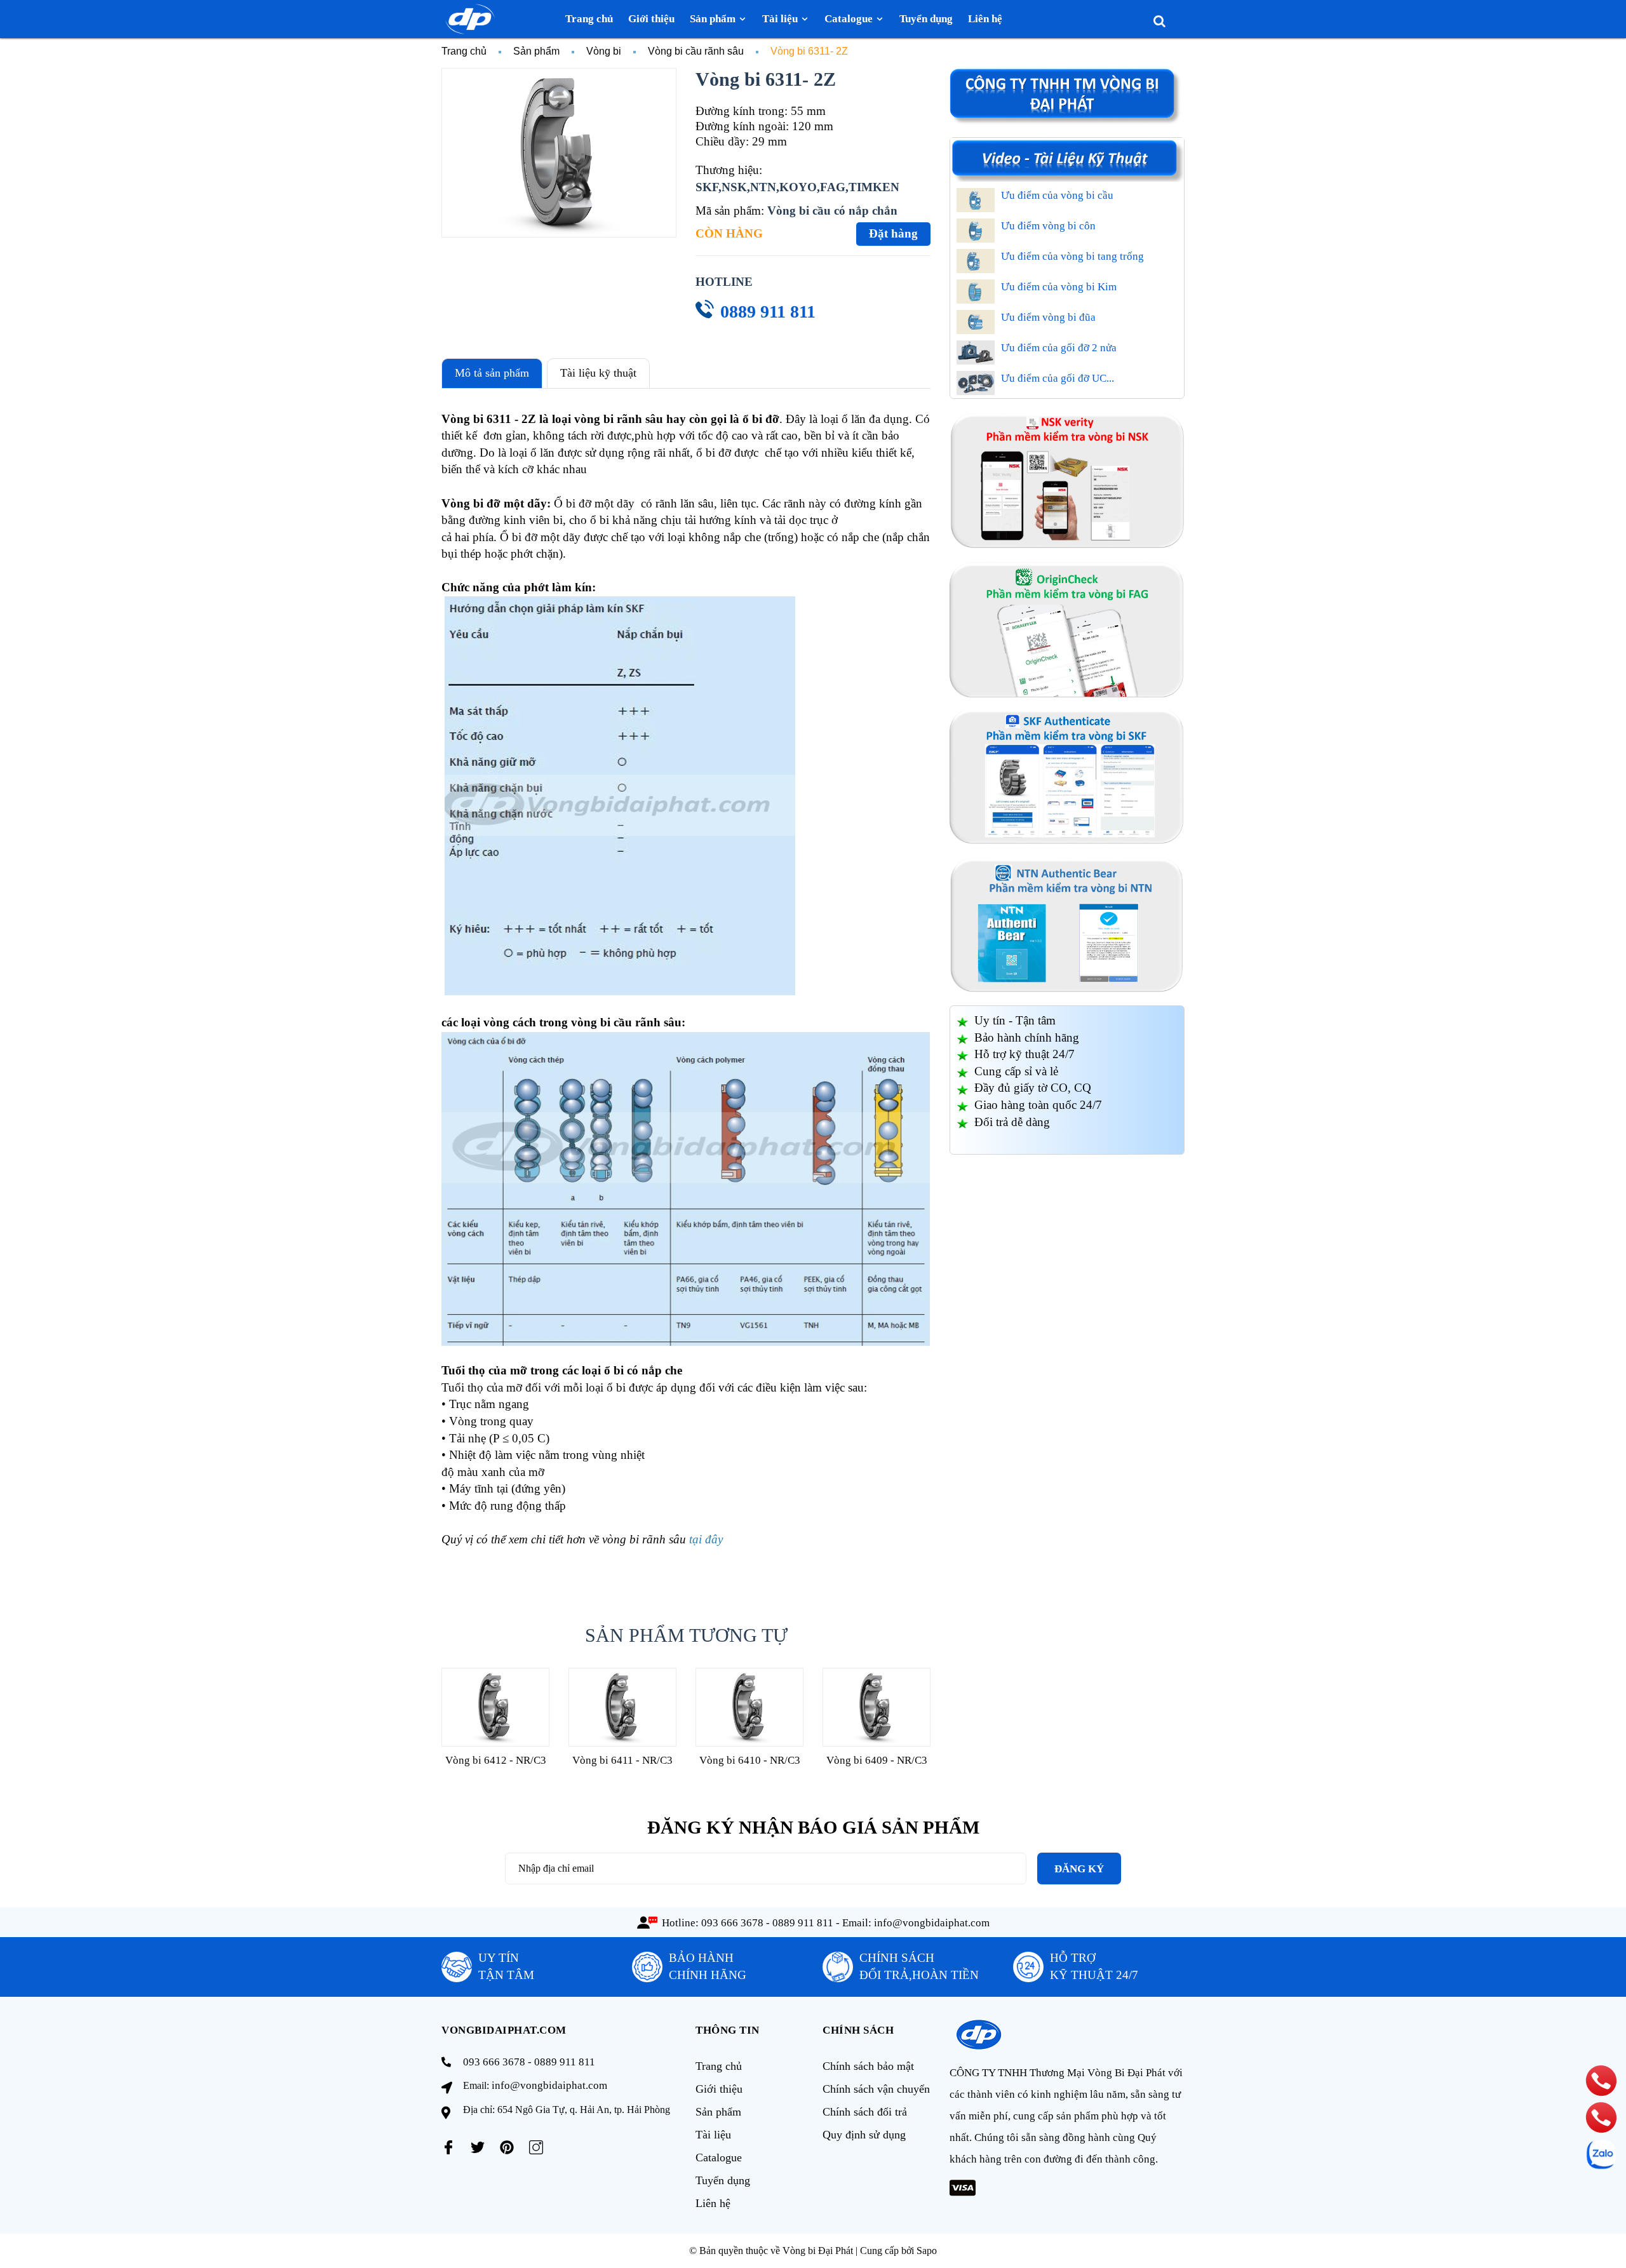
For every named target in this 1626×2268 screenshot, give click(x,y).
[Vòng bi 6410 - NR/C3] (749, 1707)
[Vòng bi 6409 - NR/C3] (877, 1707)
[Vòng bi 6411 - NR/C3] (622, 1707)
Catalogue (719, 2157)
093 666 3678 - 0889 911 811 (767, 1923)
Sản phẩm (718, 2112)
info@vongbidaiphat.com (932, 1923)
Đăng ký (1079, 1869)
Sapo (927, 2251)
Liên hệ (713, 2203)
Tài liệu (713, 2135)
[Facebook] (448, 2147)
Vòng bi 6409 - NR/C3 (877, 1760)
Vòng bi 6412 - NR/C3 (496, 1760)
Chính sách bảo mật (868, 2066)
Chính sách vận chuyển (876, 2089)
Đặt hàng (893, 233)
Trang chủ (719, 2066)
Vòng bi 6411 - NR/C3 (622, 1760)
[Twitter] (478, 2147)
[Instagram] (536, 2147)
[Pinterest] (507, 2147)
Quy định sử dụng (864, 2135)
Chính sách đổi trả (865, 2112)
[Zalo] (1601, 2154)
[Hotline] (1601, 2080)
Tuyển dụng (723, 2180)
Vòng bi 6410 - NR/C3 (750, 1760)
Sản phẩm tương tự (686, 1635)
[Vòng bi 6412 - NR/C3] (495, 1707)
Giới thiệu (719, 2089)
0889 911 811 (768, 312)
